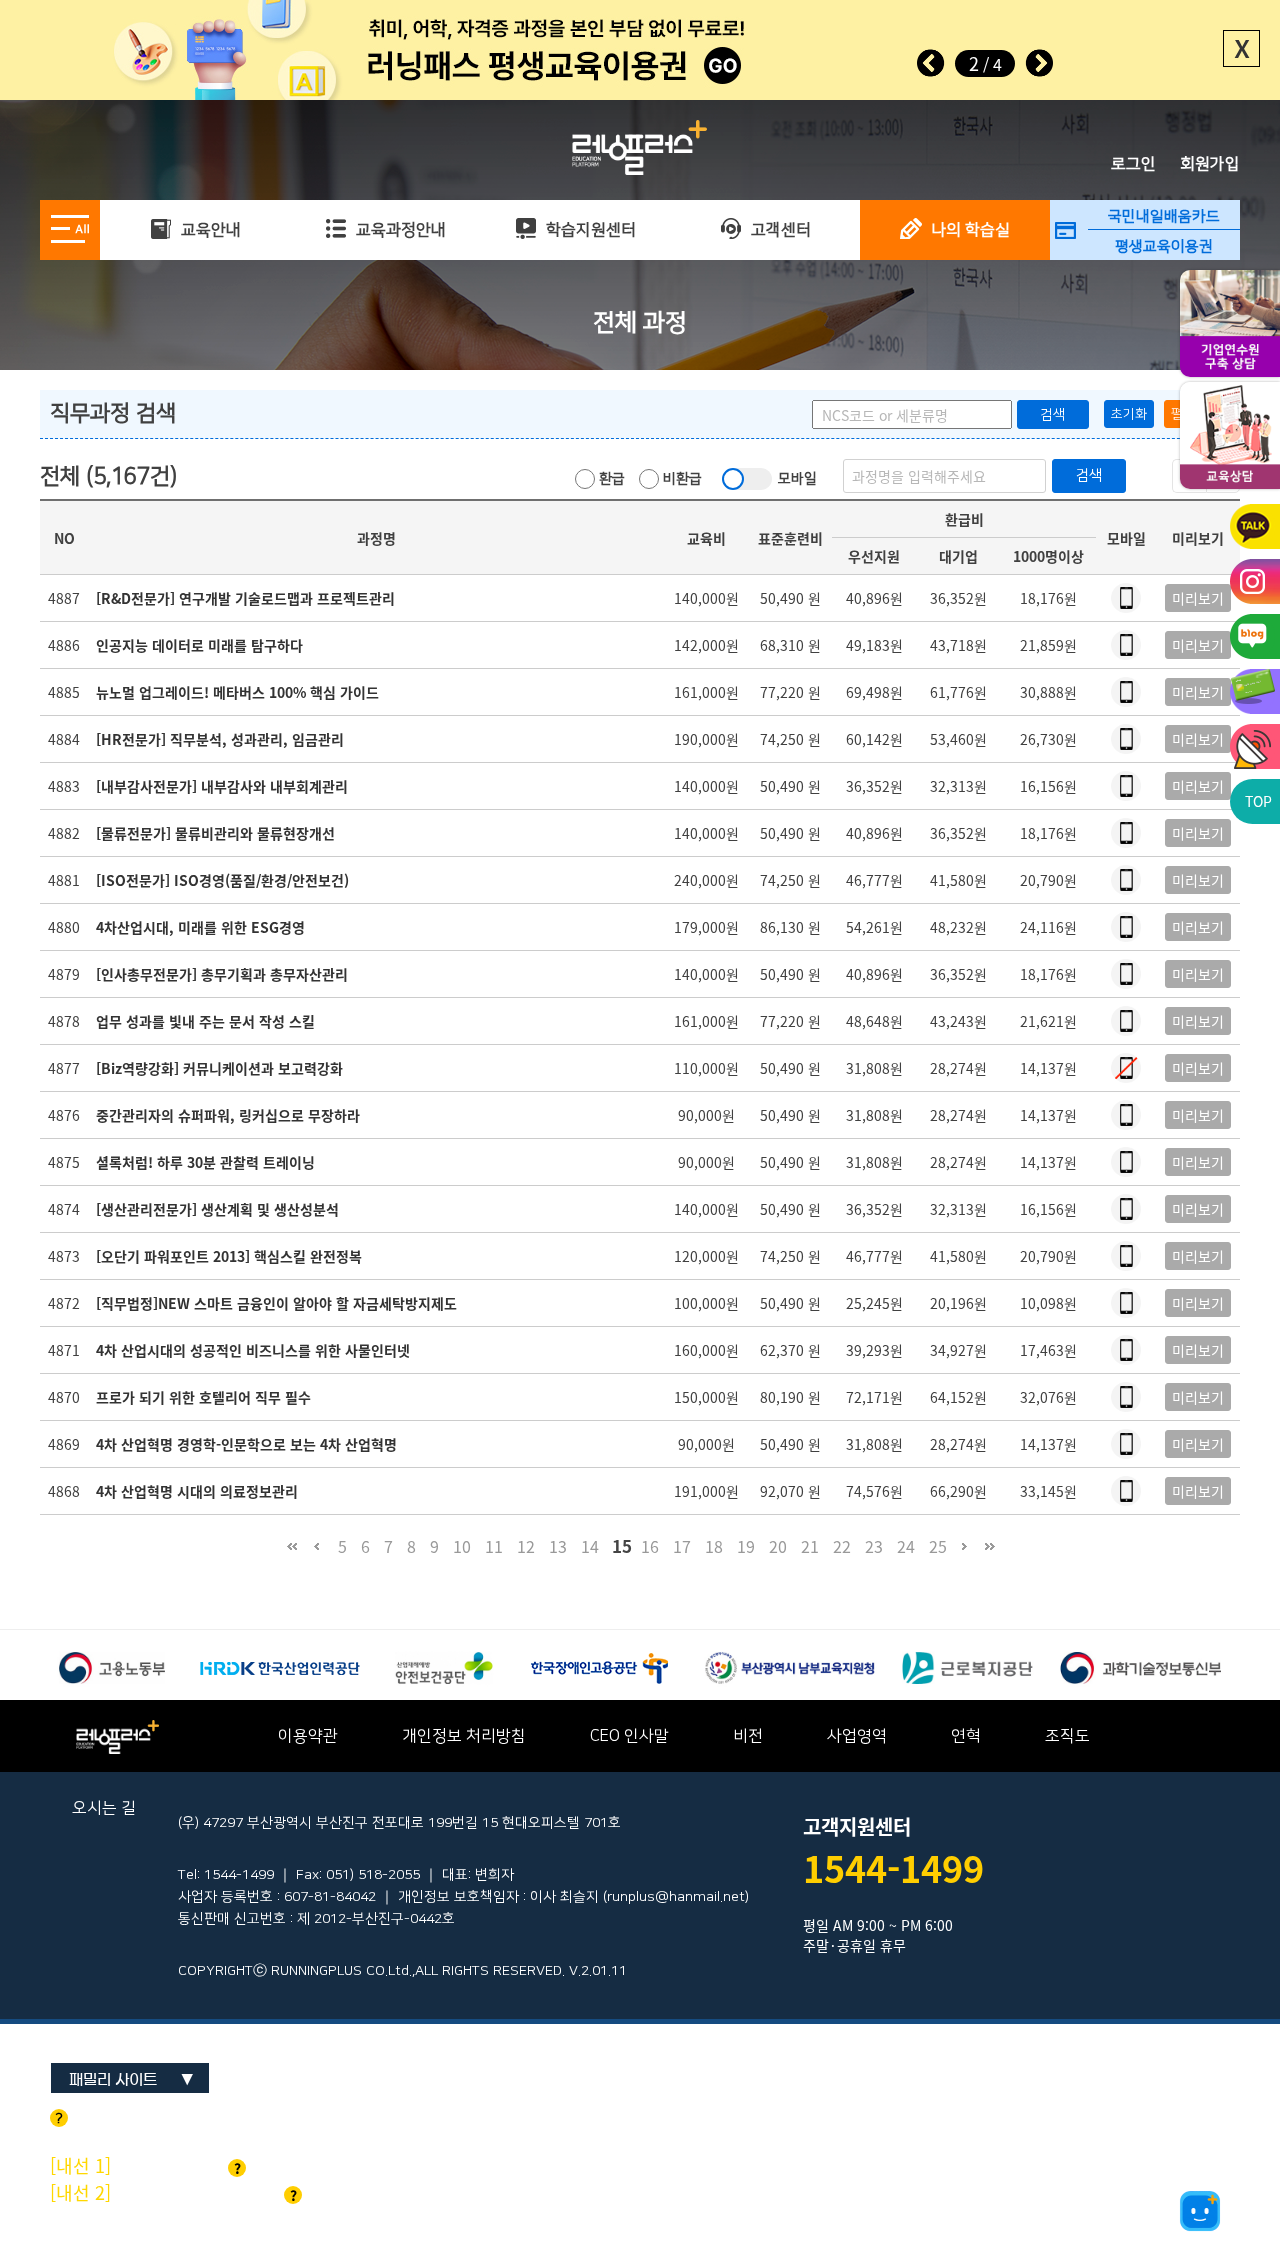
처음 (291, 1555)
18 (714, 1546)
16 (650, 1546)
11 (494, 1546)
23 (874, 1546)
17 (682, 1546)
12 (526, 1546)
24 (906, 1546)
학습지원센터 (589, 230)
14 (590, 1546)
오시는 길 (104, 1808)
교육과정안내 (399, 230)
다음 (964, 1555)
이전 (316, 1555)
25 (938, 1546)
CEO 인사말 (629, 1736)
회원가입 (1210, 164)
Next (1039, 63)
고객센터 (779, 230)
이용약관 (308, 1736)
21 (810, 1546)
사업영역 (857, 1736)
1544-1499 (893, 1868)
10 (462, 1546)
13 (558, 1546)
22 (842, 1546)
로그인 (1133, 164)
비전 (748, 1736)
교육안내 (209, 230)
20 (778, 1546)
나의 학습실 (968, 230)
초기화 (1129, 414)
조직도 (1067, 1736)
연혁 (966, 1736)
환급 (610, 479)
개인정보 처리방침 (464, 1736)
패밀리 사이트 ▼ (131, 2079)
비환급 (680, 479)
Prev (931, 63)
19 (746, 1546)
